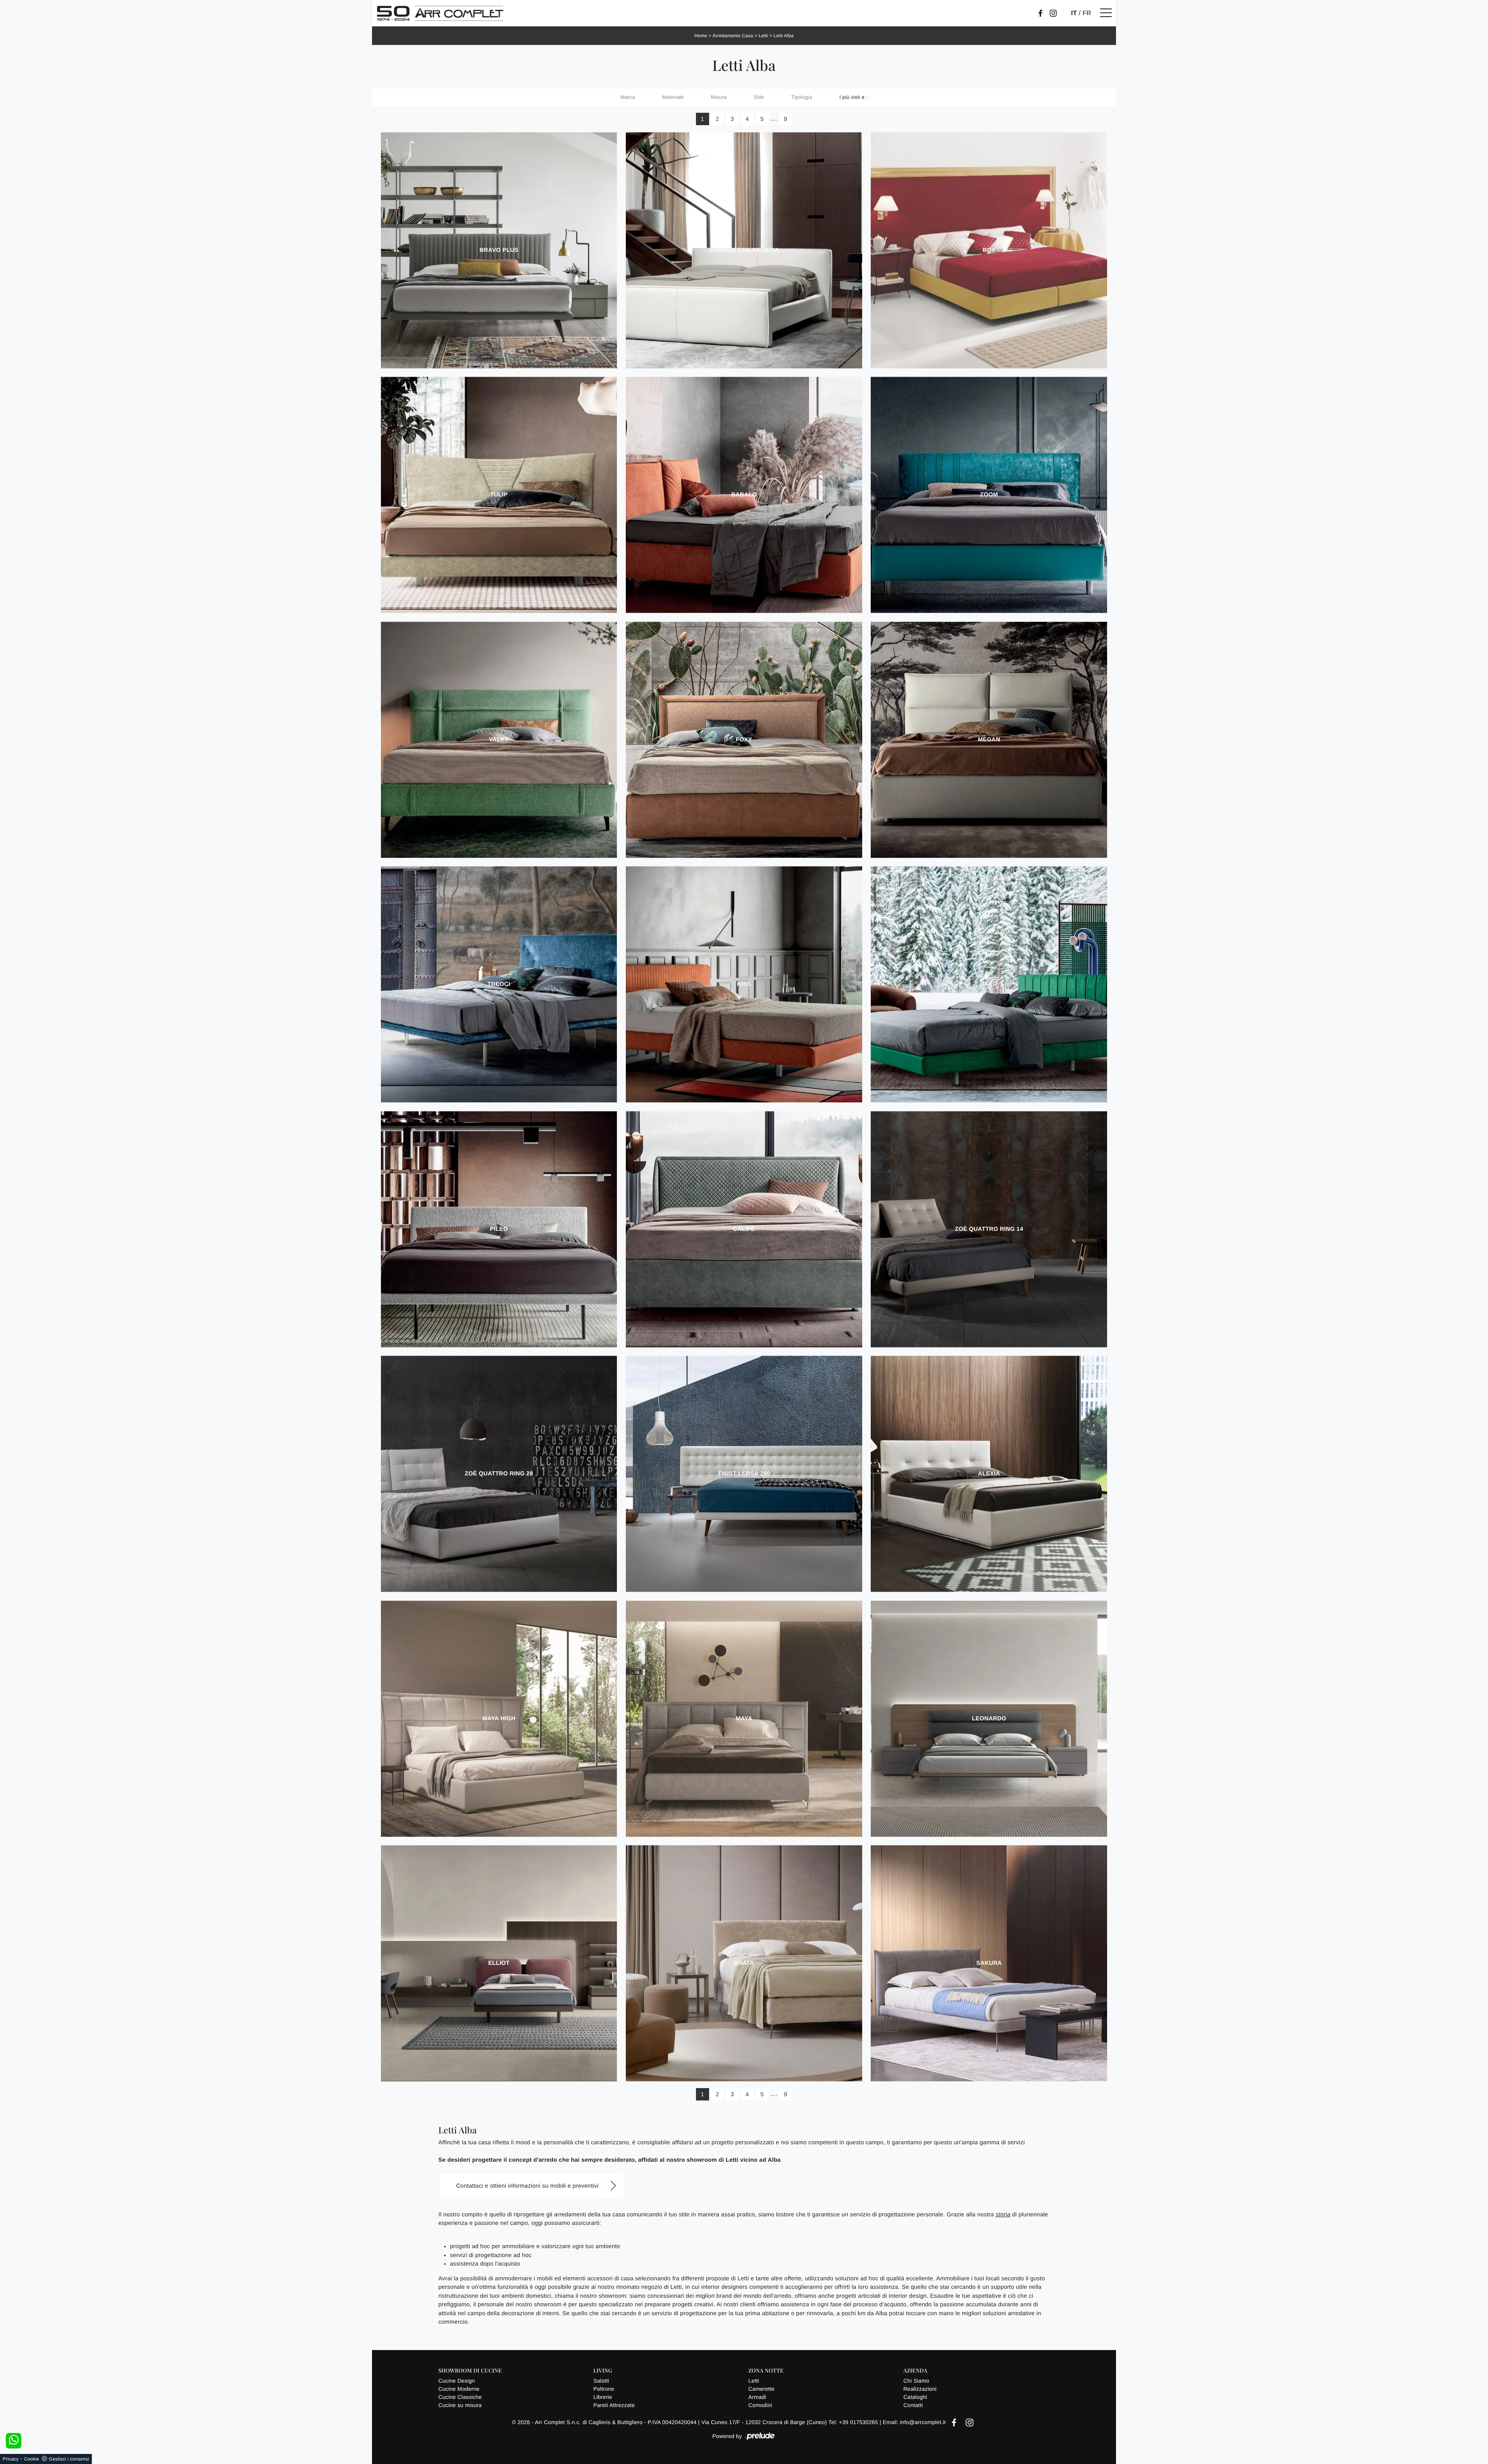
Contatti (913, 2405)
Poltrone (604, 2389)
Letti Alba (784, 36)
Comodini (760, 2405)
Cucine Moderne (459, 2389)
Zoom (989, 495)
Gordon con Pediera (744, 250)
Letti (763, 36)
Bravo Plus (499, 250)
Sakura (989, 1963)
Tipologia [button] (802, 97)
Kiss (744, 984)
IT (1074, 13)
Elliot (499, 1963)
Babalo (744, 495)
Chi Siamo (916, 2381)
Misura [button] (719, 97)
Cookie (32, 2459)
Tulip (499, 495)
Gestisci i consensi (69, 2459)
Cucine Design (456, 2381)
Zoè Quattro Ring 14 (989, 1229)
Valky (499, 740)
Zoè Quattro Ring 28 (499, 1474)
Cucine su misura (460, 2405)
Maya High (499, 1719)
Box (989, 250)
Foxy (744, 740)
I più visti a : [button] (853, 97)
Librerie (603, 2397)
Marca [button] (628, 97)
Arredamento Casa (733, 36)
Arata (744, 1963)
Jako (989, 984)
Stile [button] (759, 97)
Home (701, 36)
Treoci (499, 984)
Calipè (744, 1229)
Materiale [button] (673, 97)
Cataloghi (915, 2397)
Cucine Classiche (460, 2397)
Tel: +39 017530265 (854, 2422)
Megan (989, 740)
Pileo (499, 1229)
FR (1087, 13)
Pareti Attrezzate (614, 2405)
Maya (744, 1719)
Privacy (11, 2459)
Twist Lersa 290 (744, 1474)
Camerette (761, 2389)
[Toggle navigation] (1106, 13)
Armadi (757, 2397)
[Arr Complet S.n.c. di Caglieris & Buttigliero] (440, 13)
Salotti (601, 2381)
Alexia (989, 1474)
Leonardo (989, 1719)
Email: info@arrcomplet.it (915, 2422)
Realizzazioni (920, 2389)
